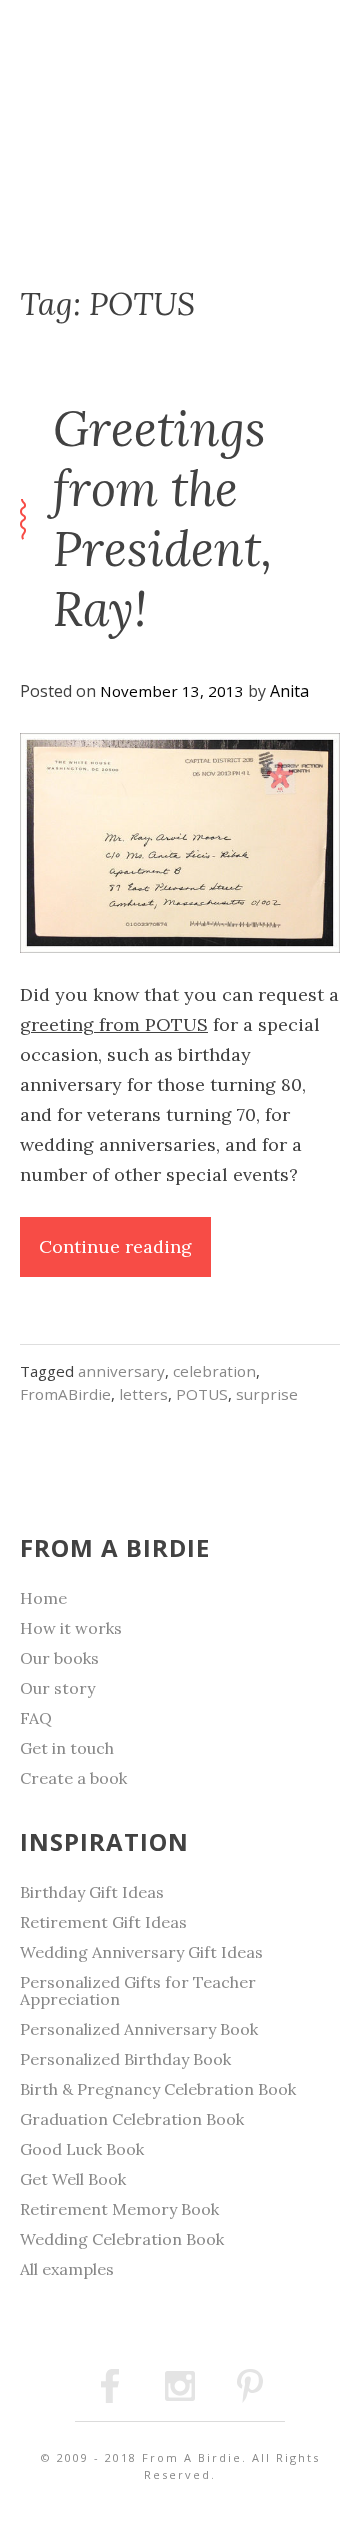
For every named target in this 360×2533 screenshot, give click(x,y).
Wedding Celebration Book (122, 2239)
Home (43, 1598)
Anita (289, 691)
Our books (59, 1658)
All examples (67, 2269)
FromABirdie (65, 1394)
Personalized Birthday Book (125, 2059)
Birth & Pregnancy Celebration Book (158, 2089)
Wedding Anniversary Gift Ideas (141, 1952)
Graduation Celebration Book (132, 2119)
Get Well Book (73, 2179)
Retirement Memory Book (119, 2209)
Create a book (73, 1778)
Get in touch (67, 1748)
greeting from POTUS (114, 1024)
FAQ (36, 1718)
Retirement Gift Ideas (103, 1922)
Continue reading (125, 1255)
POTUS (202, 1394)
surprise (267, 1394)
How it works (71, 1628)
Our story (57, 1688)
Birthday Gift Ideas (92, 1892)
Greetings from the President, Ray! (162, 518)
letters (143, 1394)
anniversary (121, 1371)
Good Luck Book (82, 2149)
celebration (214, 1371)
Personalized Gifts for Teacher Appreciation (138, 1990)
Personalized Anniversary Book (139, 2029)
